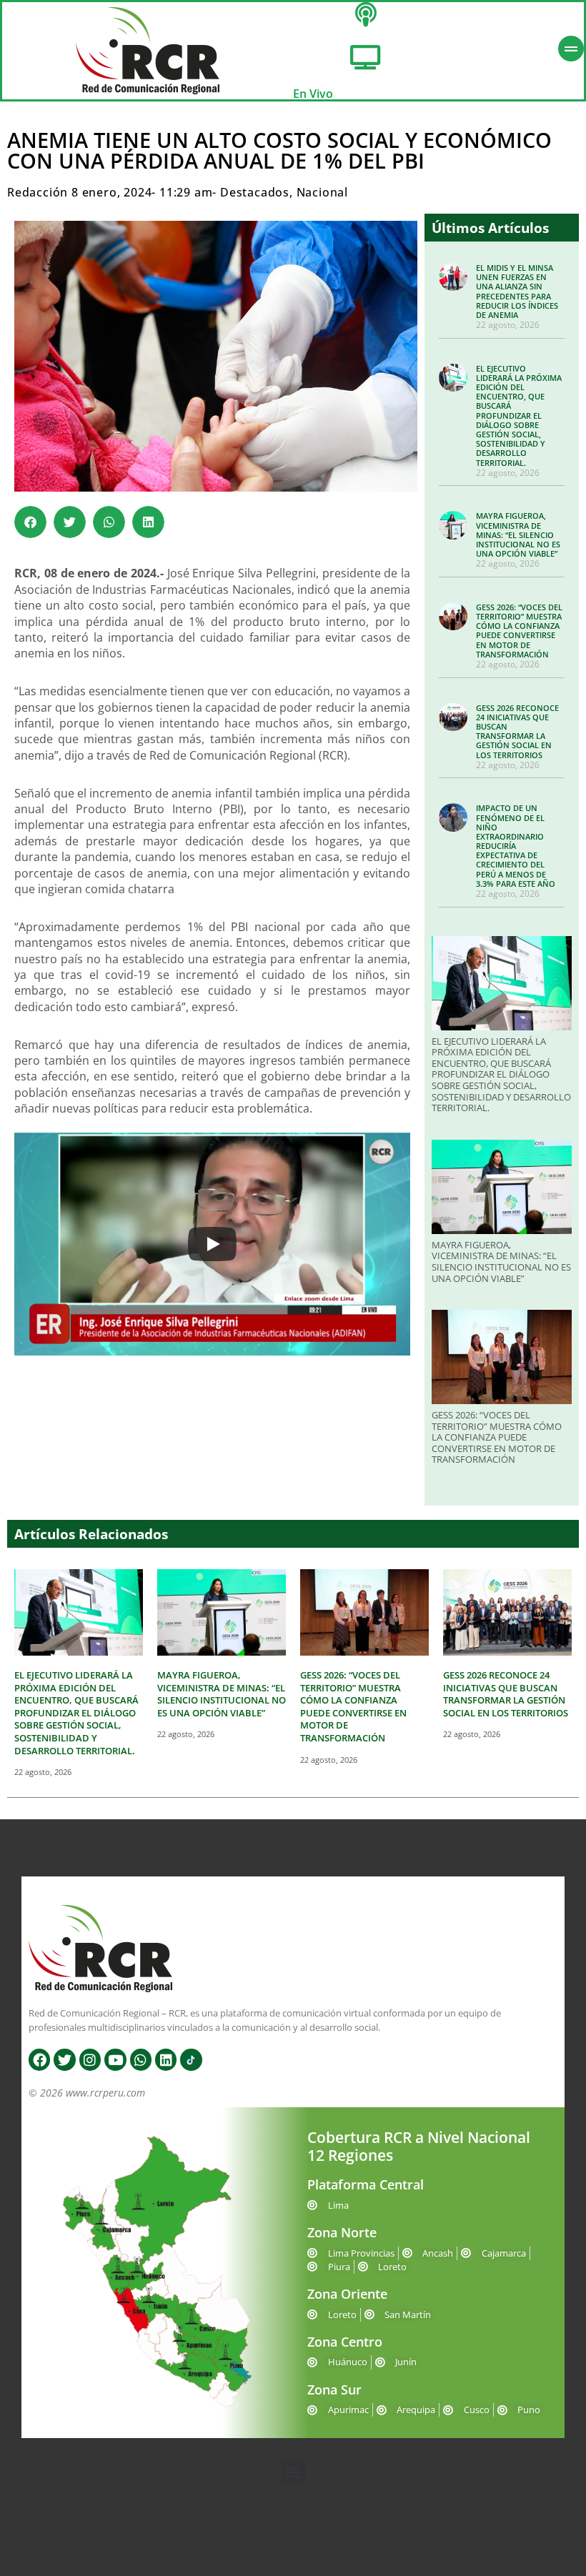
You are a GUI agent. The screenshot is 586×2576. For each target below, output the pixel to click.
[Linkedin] (166, 2059)
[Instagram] (90, 2059)
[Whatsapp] (141, 2059)
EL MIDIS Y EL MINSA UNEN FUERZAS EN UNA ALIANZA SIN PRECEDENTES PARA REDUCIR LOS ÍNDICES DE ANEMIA (517, 291)
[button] (30, 522)
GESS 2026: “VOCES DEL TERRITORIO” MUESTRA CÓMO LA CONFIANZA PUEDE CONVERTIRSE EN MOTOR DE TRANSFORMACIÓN (519, 631)
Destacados (255, 192)
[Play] (212, 1244)
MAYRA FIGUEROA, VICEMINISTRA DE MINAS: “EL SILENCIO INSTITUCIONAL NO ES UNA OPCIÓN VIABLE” (518, 534)
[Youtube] (115, 2059)
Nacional (322, 192)
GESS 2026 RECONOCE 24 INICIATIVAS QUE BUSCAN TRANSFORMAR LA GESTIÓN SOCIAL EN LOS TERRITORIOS (517, 731)
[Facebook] (39, 2059)
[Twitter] (64, 2059)
